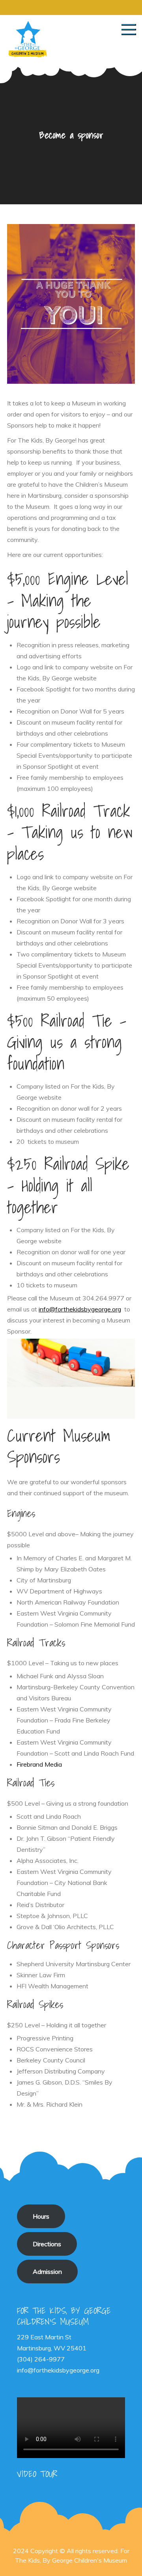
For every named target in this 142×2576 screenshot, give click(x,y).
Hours (41, 2216)
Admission (47, 2272)
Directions (47, 2244)
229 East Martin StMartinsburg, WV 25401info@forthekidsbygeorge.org (58, 2354)
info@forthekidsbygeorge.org (80, 1309)
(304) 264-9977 (41, 2359)
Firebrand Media (39, 1764)
